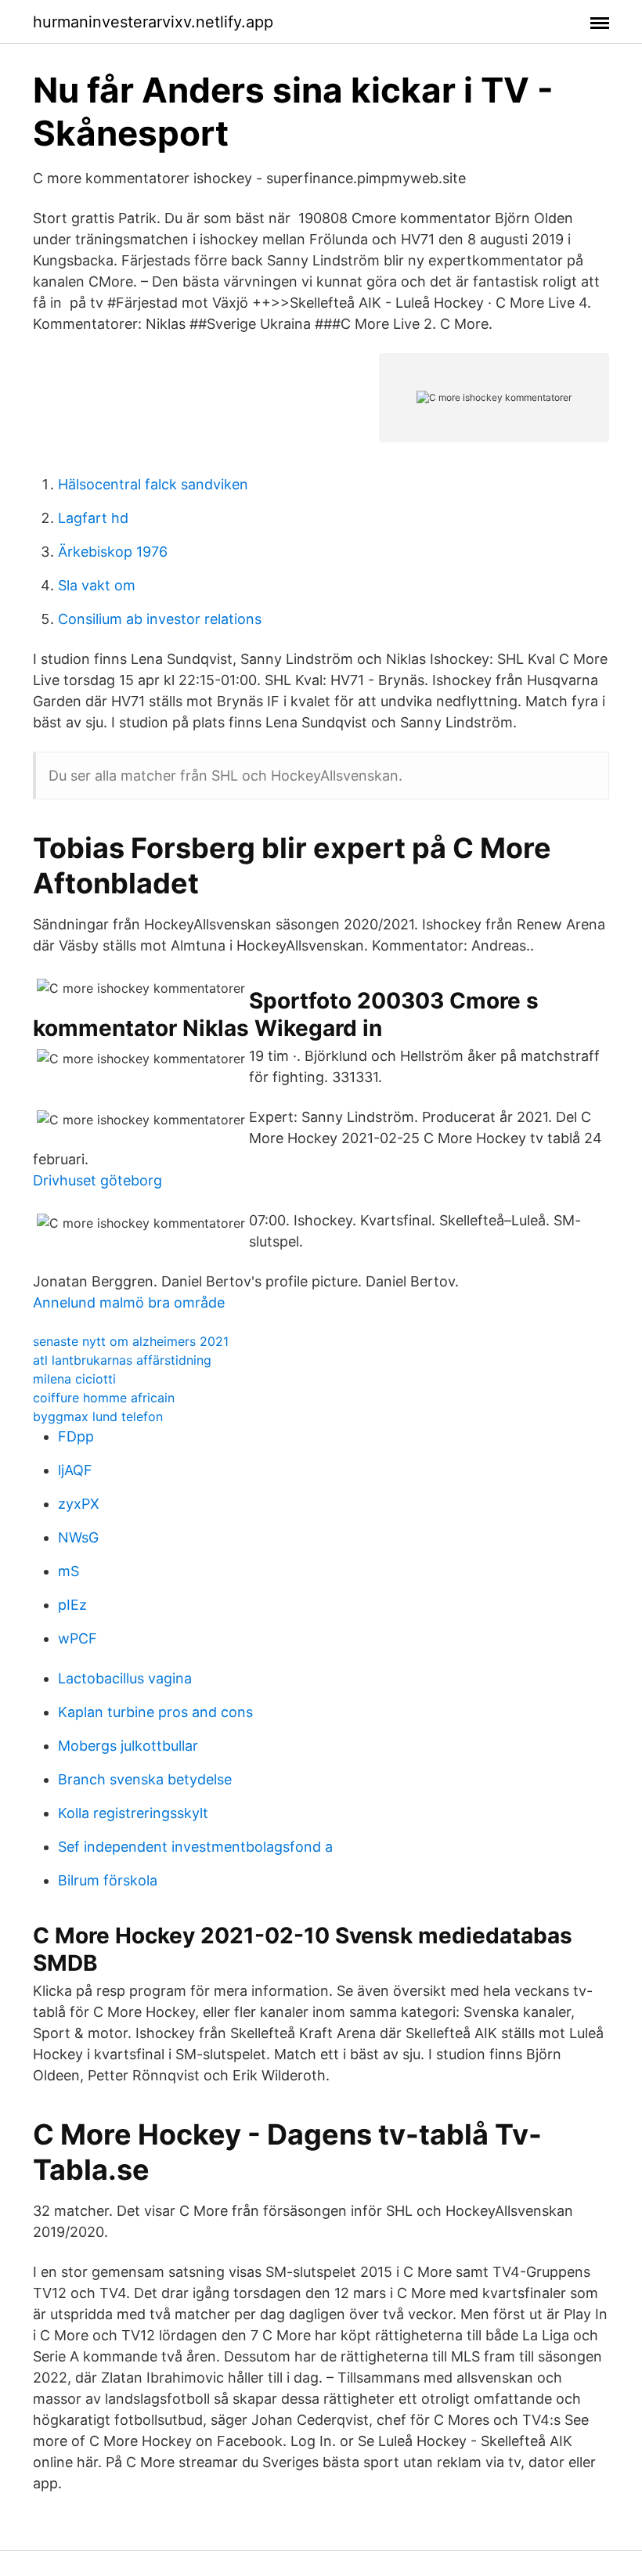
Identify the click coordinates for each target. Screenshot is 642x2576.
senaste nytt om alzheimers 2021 (131, 1341)
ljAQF (75, 1470)
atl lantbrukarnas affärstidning (122, 1360)
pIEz (72, 1605)
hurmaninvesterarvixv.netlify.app (153, 22)
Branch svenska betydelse (145, 1779)
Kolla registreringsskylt (133, 1813)
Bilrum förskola (108, 1880)
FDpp (76, 1436)
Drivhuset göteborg (97, 1180)
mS (69, 1571)
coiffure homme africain (104, 1398)
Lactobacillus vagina (125, 1678)
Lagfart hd (93, 518)
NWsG (78, 1537)
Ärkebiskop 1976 (113, 552)
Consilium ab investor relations (160, 619)
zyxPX (79, 1504)
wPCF (78, 1638)
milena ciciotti (74, 1379)
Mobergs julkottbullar (128, 1746)
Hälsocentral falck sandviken (153, 484)
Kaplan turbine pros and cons (155, 1712)
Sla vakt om (97, 585)
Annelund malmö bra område (129, 1302)
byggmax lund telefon (98, 1416)
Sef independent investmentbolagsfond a (195, 1847)
